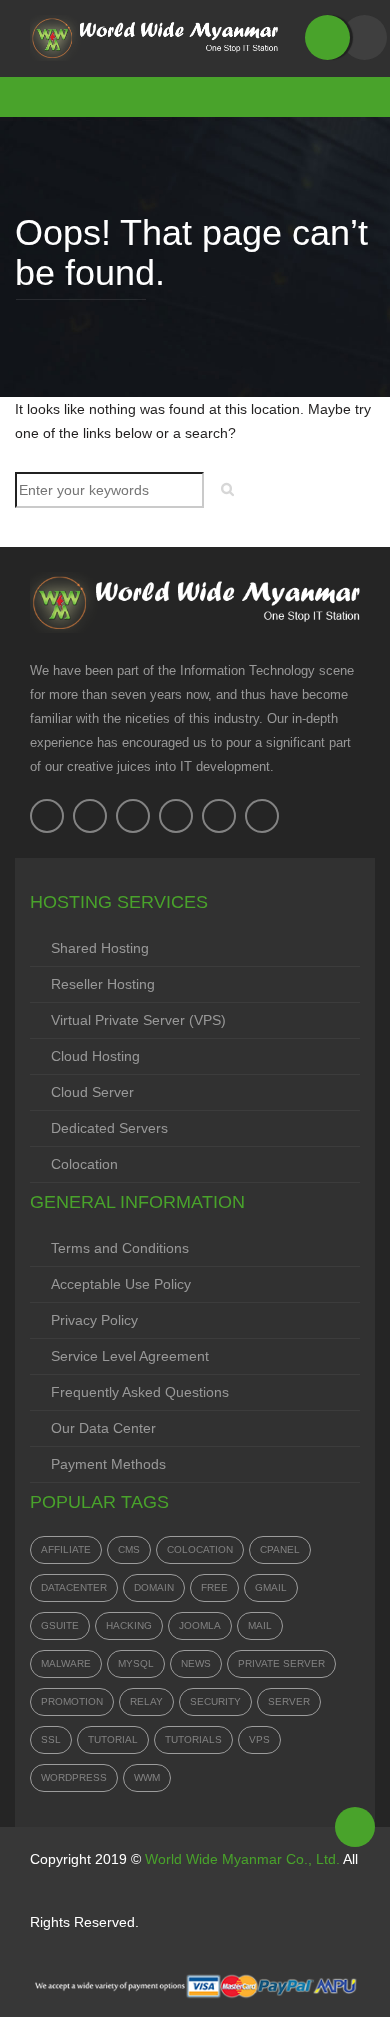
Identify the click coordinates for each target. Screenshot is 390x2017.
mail (260, 1625)
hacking (129, 1625)
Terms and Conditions (120, 1248)
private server (281, 1663)
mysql (136, 1663)
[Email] (262, 816)
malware (66, 1663)
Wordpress (74, 1777)
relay (146, 1701)
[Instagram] (219, 816)
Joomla (200, 1625)
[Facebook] (47, 816)
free (214, 1587)
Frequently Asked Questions (140, 1392)
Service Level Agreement (130, 1356)
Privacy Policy (94, 1320)
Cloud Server (92, 1092)
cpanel (280, 1549)
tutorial (113, 1739)
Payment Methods (108, 1464)
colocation (200, 1549)
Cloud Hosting (95, 1056)
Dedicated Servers (109, 1128)
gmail (271, 1587)
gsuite (60, 1625)
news (196, 1663)
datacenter (74, 1587)
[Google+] (176, 816)
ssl (51, 1739)
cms (129, 1549)
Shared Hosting (100, 948)
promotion (72, 1701)
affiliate (66, 1549)
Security (215, 1701)
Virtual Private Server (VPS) (138, 1020)
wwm (147, 1777)
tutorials (193, 1739)
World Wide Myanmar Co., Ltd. (242, 1859)
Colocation (84, 1164)
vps (259, 1739)
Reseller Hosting (103, 984)
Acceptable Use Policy (121, 1284)
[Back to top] (355, 1827)
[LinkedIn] (133, 816)
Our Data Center (103, 1428)
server (289, 1701)
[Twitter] (90, 816)
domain (154, 1587)
